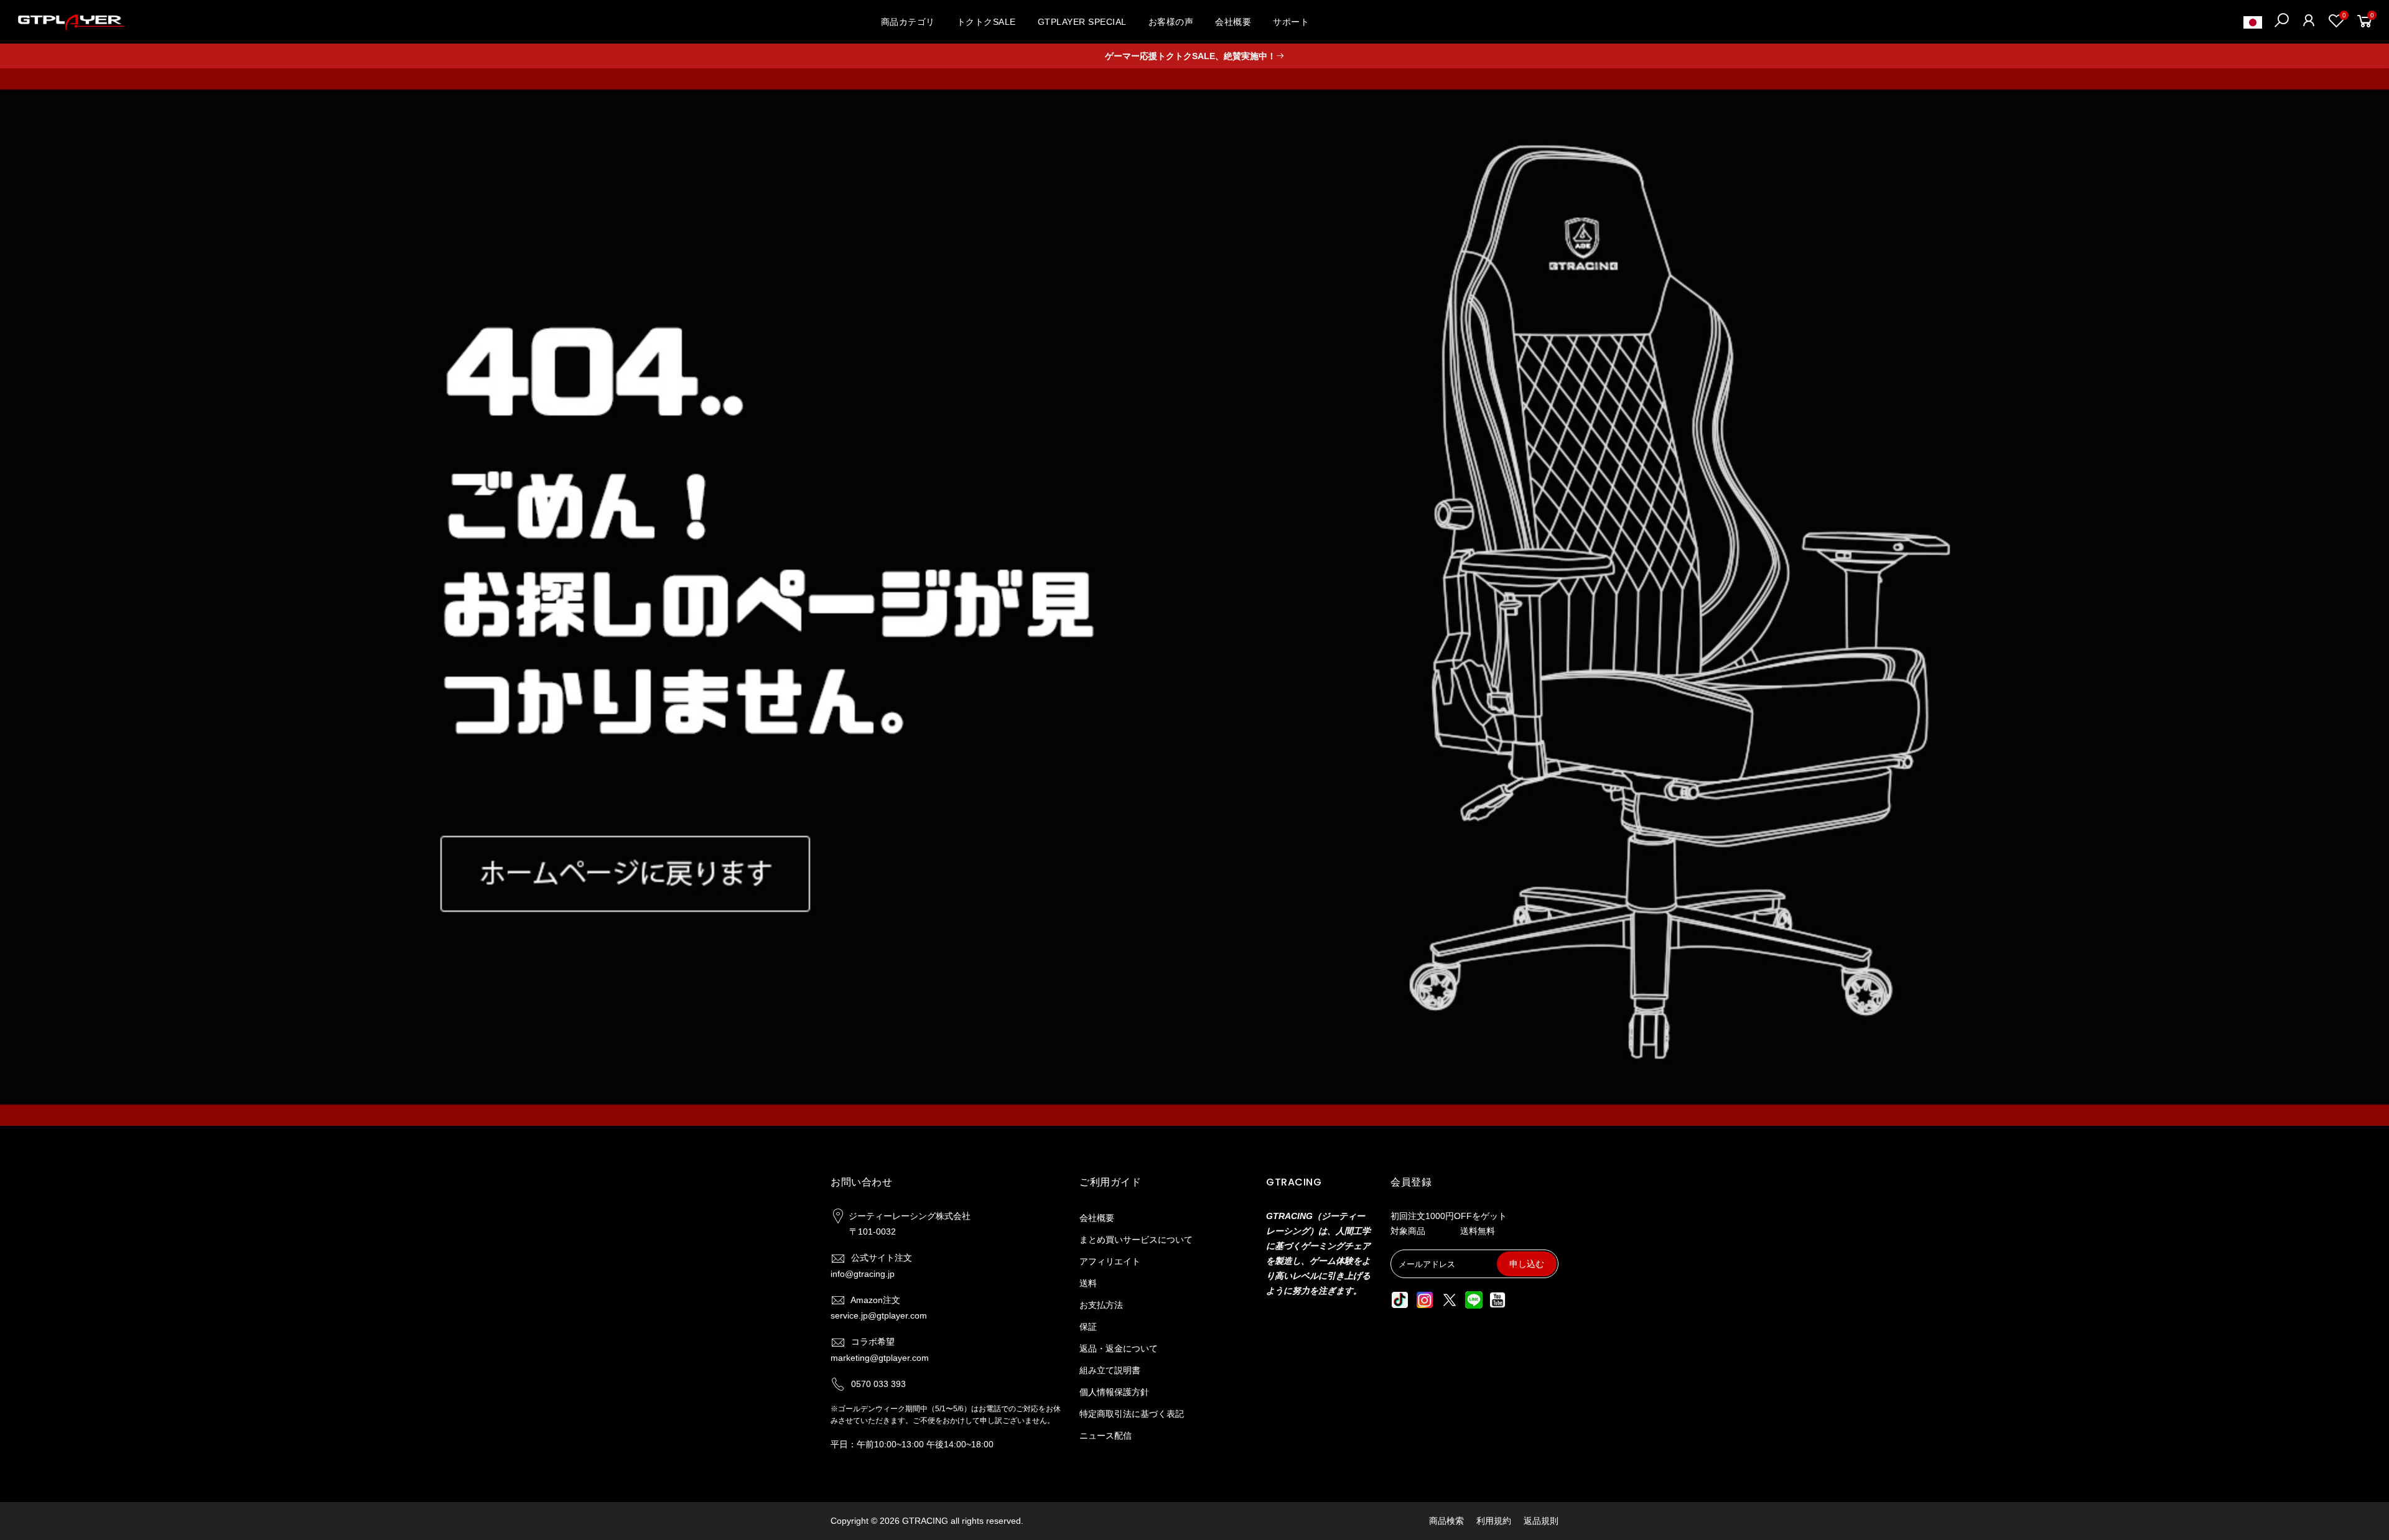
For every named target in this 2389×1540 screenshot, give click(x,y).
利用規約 (1494, 1521)
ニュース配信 (1106, 1436)
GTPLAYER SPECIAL (1082, 22)
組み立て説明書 (1110, 1370)
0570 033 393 (878, 1384)
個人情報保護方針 (1114, 1392)
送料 (1088, 1283)
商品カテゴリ (908, 22)
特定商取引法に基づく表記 (1132, 1414)
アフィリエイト (1110, 1261)
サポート (1291, 22)
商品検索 (1446, 1521)
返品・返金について (1119, 1348)
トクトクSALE (986, 22)
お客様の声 (1171, 22)
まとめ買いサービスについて (1136, 1240)
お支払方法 (1101, 1305)
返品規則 (1541, 1521)
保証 (1088, 1327)
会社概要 (1233, 22)
